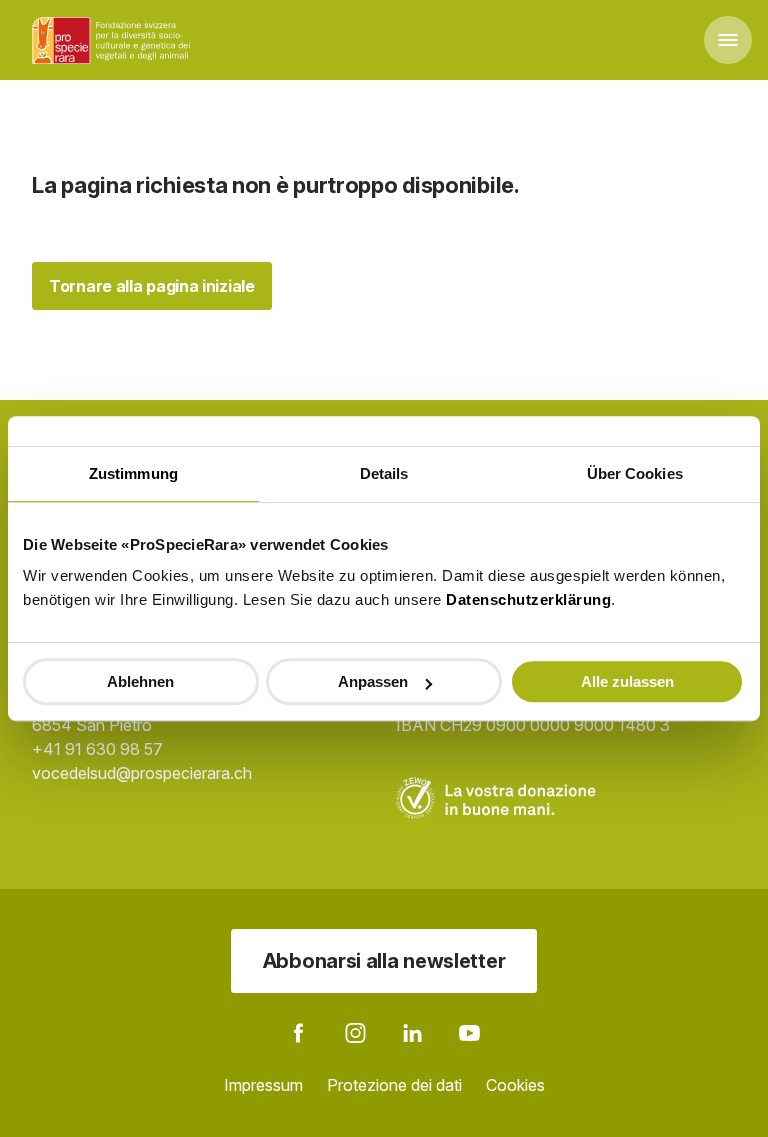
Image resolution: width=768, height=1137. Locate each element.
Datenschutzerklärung (528, 599)
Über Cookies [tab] (635, 473)
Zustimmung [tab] (133, 473)
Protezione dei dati (394, 1085)
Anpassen (373, 681)
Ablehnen (140, 681)
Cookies (515, 1085)
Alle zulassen (627, 681)
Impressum (263, 1085)
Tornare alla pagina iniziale (152, 286)
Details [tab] (384, 473)
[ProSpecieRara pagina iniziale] (114, 40)
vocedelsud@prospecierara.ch (142, 773)
